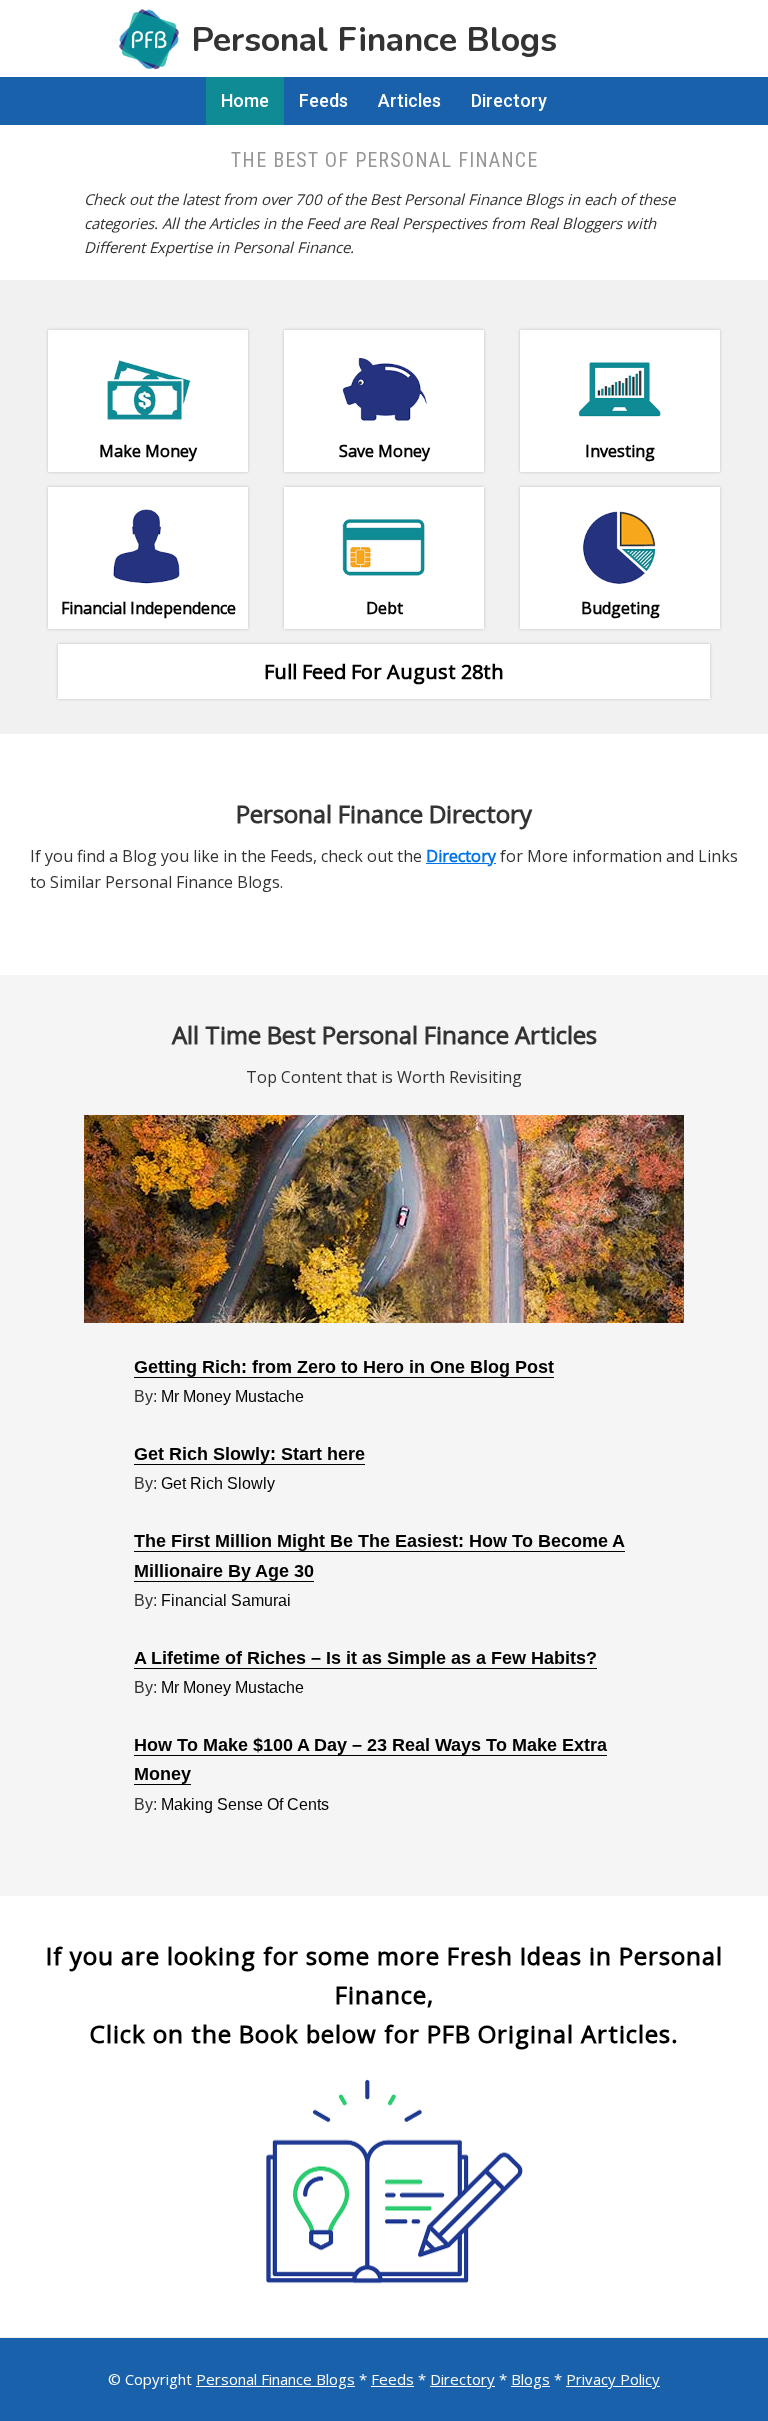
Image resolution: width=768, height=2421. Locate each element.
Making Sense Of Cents (245, 1804)
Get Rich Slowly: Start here (249, 1454)
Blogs (530, 2379)
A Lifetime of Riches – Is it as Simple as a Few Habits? (365, 1658)
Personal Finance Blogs (275, 2379)
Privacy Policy (613, 2379)
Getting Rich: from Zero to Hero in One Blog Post (344, 1367)
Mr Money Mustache (232, 1396)
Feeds (392, 2379)
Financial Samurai (226, 1600)
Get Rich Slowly (218, 1483)
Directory (462, 2379)
